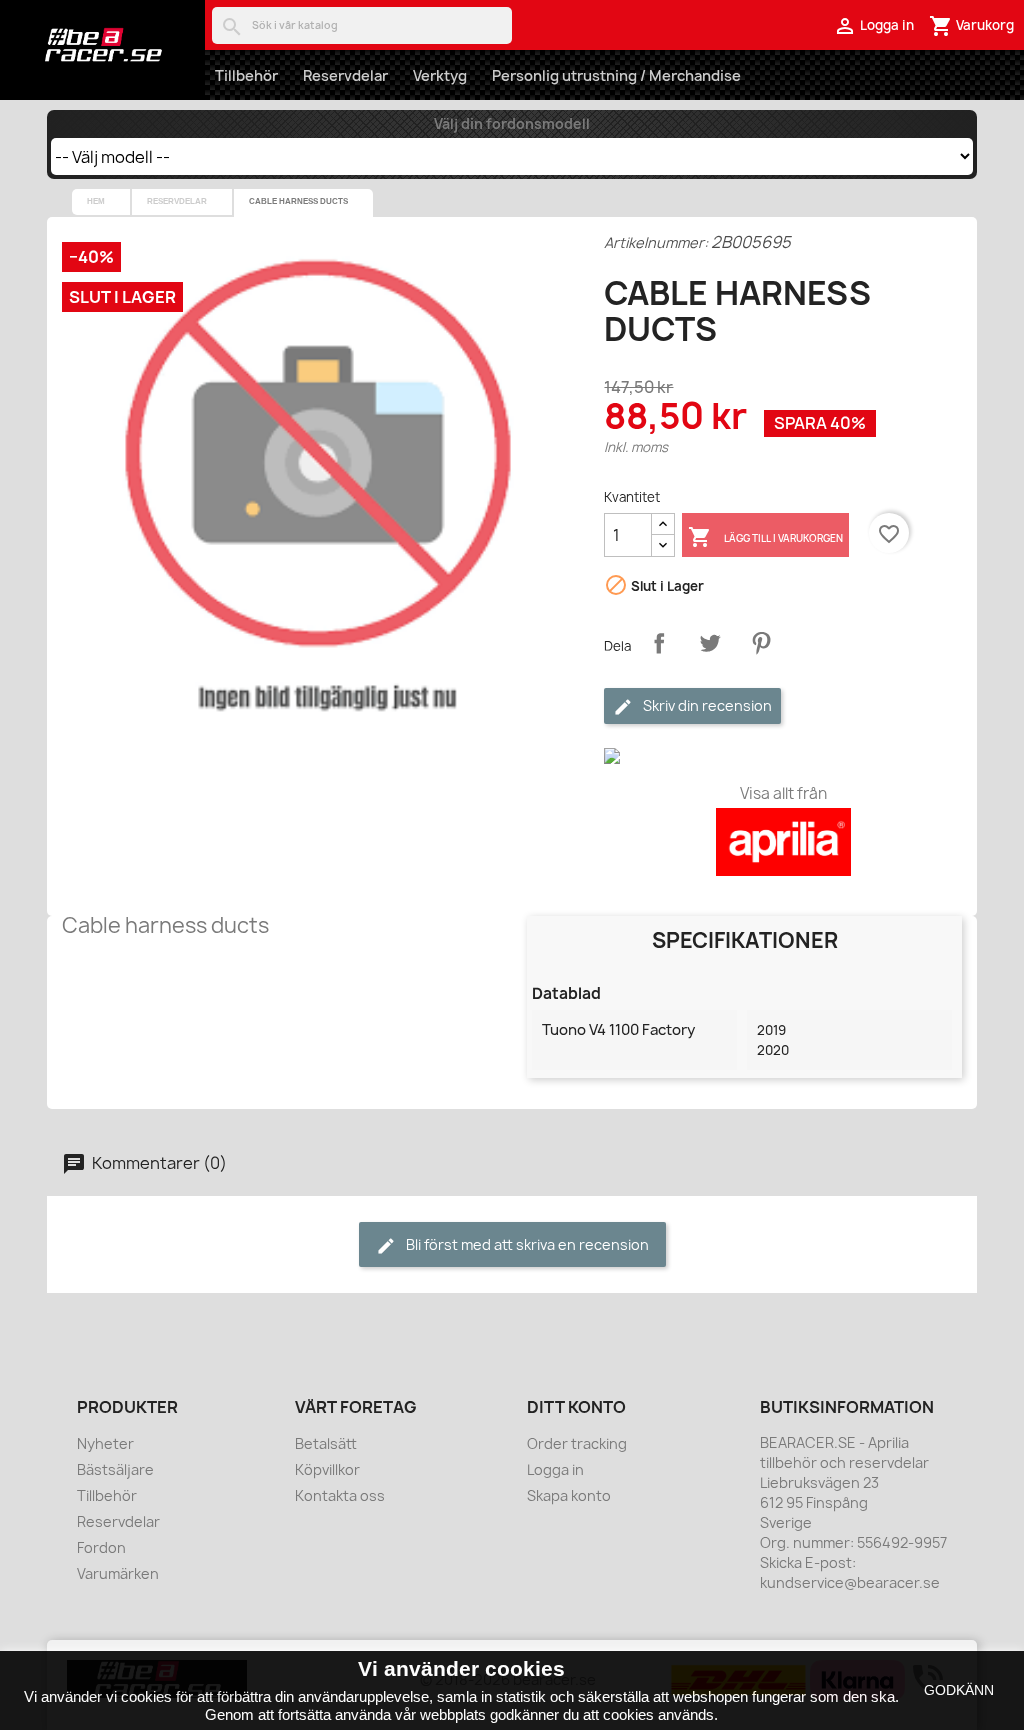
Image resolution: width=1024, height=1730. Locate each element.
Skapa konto (569, 1495)
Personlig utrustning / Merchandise (616, 75)
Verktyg (440, 75)
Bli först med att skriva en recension (526, 1244)
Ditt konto (576, 1407)
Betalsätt (326, 1443)
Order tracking (577, 1443)
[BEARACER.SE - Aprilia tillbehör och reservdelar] (102, 45)
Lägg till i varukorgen (765, 537)
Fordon (101, 1547)
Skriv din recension (706, 705)
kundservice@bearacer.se (850, 1582)
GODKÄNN (959, 1690)
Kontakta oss (340, 1495)
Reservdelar (345, 75)
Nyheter (105, 1443)
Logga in (555, 1469)
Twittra (710, 643)
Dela (659, 643)
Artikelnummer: (656, 242)
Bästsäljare (115, 1469)
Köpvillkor (327, 1469)
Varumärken (118, 1573)
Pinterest (761, 643)
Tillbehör (246, 75)
